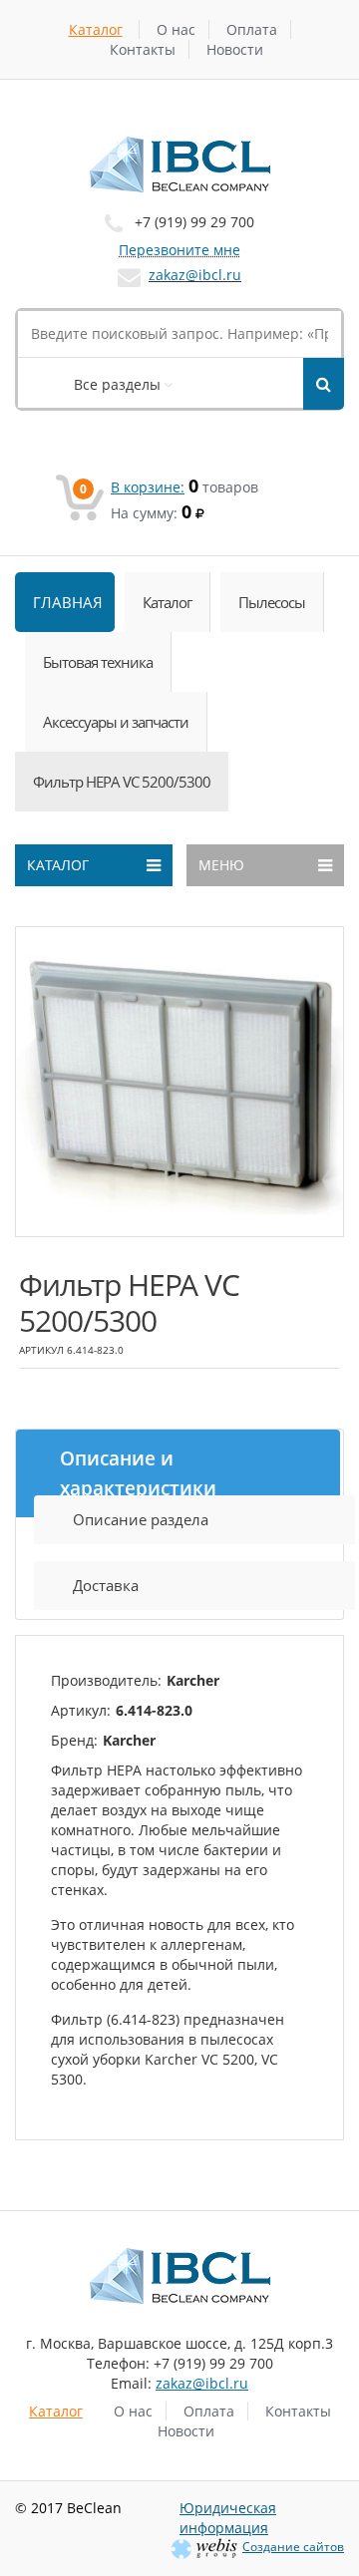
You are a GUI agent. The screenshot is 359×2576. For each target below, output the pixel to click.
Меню (221, 865)
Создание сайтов (293, 2547)
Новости (235, 49)
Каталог (96, 29)
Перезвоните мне (179, 250)
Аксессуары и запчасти (116, 722)
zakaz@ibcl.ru (195, 275)
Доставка (106, 1585)
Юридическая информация (228, 2518)
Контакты (143, 49)
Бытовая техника (98, 662)
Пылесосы (272, 602)
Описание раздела (141, 1519)
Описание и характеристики (138, 1473)
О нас (176, 29)
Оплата (252, 29)
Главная (68, 602)
